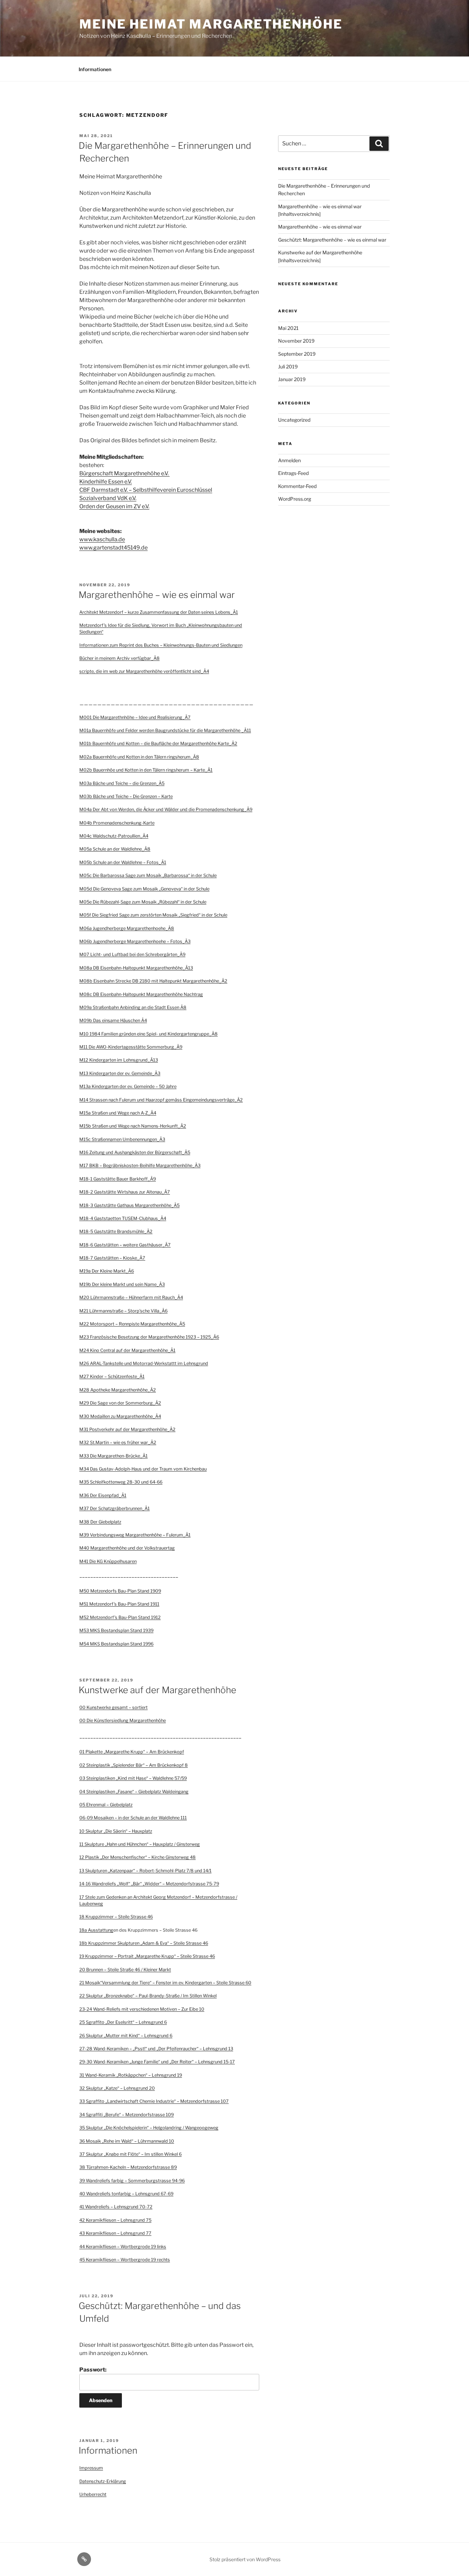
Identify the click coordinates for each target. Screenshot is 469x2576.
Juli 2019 (288, 367)
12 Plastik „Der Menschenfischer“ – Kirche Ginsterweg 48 (138, 1857)
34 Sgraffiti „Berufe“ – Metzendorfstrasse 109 (127, 2115)
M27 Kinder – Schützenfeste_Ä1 (112, 1376)
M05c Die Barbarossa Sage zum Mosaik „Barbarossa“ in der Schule (148, 875)
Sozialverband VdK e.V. (108, 498)
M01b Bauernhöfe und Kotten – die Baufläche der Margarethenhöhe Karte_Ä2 (158, 743)
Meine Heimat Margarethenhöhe (211, 24)
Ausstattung (101, 1930)
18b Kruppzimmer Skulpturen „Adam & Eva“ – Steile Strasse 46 (144, 1943)
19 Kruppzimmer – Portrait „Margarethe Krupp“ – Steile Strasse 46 (147, 1956)
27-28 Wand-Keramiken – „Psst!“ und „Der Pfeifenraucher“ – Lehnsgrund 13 (156, 2049)
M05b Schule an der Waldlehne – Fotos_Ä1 (123, 862)
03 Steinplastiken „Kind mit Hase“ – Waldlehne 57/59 (133, 1778)
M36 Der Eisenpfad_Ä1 (103, 1495)
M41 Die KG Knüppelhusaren (108, 1561)
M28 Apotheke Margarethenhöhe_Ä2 (118, 1390)
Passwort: (93, 2370)
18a (84, 1930)
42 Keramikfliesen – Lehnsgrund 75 (115, 2220)
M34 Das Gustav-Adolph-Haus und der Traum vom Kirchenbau (143, 1469)
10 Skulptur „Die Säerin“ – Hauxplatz (116, 1831)
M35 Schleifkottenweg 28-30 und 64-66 (121, 1482)
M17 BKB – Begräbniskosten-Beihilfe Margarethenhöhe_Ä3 (140, 1165)
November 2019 (296, 341)
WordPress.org (295, 499)
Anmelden (289, 460)
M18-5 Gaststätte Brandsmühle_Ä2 (116, 1231)
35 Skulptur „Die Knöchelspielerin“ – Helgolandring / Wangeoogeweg (149, 2128)
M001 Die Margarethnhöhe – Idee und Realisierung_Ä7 (135, 717)
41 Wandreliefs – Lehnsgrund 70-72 (116, 2207)
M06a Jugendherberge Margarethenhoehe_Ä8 (127, 928)
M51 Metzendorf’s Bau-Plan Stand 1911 (119, 1604)
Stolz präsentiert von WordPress (245, 2559)
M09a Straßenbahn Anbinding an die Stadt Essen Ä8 (133, 1007)
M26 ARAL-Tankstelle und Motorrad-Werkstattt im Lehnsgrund (144, 1363)
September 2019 (297, 354)
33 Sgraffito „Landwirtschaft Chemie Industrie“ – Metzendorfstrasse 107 (154, 2101)
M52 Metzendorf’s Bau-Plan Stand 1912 (120, 1617)
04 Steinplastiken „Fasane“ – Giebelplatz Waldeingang (134, 1792)
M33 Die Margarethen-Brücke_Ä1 (113, 1456)
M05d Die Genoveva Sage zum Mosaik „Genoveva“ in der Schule (144, 889)
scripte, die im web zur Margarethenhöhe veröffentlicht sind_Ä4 (144, 671)
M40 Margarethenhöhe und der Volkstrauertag (127, 1548)
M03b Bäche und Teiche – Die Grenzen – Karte (126, 796)
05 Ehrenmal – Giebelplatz (106, 1805)
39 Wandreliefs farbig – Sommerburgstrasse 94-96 (132, 2181)
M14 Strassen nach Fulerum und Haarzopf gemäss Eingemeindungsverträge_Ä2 (161, 1100)
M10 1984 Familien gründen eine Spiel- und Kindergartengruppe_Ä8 (148, 1034)
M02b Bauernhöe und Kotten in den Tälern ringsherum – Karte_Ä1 (146, 770)
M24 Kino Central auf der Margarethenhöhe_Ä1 (127, 1350)
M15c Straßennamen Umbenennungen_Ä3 (122, 1139)
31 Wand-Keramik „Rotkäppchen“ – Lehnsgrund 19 (131, 2075)
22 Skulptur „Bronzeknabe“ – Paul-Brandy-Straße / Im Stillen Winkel (148, 1996)
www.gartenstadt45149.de (113, 548)
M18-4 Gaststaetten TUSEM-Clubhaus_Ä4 (123, 1218)
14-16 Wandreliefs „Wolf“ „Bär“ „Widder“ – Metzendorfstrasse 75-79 (149, 1884)
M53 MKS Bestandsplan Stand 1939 (116, 1630)
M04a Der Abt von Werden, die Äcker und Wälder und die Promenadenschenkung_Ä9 (166, 809)
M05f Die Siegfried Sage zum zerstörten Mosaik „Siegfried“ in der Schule (153, 915)
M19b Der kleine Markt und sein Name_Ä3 (122, 1284)
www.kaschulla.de (102, 539)
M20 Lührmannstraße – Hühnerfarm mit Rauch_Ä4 (131, 1297)
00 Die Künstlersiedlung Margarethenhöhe (123, 1720)
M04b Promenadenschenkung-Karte (117, 823)
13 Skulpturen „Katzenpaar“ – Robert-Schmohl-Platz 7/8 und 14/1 (145, 1871)
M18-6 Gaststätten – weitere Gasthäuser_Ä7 (125, 1245)
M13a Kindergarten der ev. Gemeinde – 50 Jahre (128, 1086)
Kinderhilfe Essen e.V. (106, 482)
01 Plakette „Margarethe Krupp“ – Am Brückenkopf (132, 1752)
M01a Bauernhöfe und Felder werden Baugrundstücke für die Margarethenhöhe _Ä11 (165, 730)
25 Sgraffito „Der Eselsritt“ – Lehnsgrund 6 (123, 2022)
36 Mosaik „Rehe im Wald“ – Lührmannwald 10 (127, 2141)
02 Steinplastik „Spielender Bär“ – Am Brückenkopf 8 (134, 1765)
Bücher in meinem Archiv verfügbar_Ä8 (119, 658)
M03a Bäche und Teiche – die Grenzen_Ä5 (122, 783)
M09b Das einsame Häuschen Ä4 (113, 1020)
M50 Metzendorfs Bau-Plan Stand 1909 (120, 1591)
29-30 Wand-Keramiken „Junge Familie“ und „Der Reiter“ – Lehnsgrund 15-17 (157, 2062)
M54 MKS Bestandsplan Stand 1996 (116, 1644)
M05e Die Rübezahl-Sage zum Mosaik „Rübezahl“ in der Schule (143, 902)
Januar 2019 (292, 379)
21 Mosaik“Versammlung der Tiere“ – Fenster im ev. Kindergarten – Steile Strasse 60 (165, 1983)
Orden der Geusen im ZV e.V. (114, 506)
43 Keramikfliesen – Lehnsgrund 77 (115, 2233)
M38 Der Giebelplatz (100, 1522)
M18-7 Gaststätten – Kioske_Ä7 (112, 1258)
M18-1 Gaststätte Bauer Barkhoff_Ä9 (118, 1179)
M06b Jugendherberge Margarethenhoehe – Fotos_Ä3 (135, 941)
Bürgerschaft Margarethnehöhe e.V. (124, 473)
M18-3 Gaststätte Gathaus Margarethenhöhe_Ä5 (129, 1205)
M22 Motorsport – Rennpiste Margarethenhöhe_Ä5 (132, 1324)
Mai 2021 (288, 328)
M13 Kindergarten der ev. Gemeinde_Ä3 (120, 1073)
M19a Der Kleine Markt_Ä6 (107, 1271)
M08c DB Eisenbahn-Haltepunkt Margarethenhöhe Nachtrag (141, 994)
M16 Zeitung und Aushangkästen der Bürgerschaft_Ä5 (135, 1152)
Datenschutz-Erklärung (103, 2481)
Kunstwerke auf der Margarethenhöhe (157, 1690)
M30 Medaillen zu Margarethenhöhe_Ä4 (120, 1416)
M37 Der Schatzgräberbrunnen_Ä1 (115, 1508)
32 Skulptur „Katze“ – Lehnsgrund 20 (117, 2088)
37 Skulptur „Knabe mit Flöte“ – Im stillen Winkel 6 (130, 2154)
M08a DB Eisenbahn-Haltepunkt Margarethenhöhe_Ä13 (136, 968)
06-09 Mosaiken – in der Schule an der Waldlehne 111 (133, 1818)
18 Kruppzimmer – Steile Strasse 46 (116, 1917)
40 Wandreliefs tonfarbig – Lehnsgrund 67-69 (126, 2194)
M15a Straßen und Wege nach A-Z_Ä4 (118, 1113)
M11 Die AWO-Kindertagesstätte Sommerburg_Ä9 (131, 1047)
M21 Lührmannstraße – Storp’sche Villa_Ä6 (123, 1311)
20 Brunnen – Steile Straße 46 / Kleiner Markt (125, 1970)
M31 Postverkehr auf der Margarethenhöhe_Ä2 (127, 1429)
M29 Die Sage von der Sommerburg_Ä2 (120, 1403)
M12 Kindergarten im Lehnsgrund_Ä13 (119, 1060)
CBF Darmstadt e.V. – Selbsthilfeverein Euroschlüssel (146, 490)
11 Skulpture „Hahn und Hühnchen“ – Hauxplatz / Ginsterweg (140, 1844)
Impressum (91, 2468)
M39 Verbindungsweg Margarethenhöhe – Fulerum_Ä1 (135, 1535)
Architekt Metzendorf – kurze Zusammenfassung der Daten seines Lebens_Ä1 (159, 612)
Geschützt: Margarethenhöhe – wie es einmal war (332, 240)
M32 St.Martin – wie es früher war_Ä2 (118, 1442)
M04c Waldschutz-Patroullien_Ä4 (114, 836)
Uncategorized (294, 420)
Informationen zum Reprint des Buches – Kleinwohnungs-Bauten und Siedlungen (161, 645)
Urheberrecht (93, 2494)
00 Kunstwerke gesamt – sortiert (113, 1707)
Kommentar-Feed (297, 486)
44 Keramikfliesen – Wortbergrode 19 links (123, 2247)
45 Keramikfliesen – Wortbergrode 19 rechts (125, 2260)
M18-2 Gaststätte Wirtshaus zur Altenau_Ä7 (125, 1192)
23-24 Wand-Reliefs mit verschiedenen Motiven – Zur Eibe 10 (142, 2009)
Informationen (95, 69)
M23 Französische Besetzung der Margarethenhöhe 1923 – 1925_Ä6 (149, 1337)
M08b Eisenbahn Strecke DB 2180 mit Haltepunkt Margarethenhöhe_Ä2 (153, 981)
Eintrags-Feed (293, 473)
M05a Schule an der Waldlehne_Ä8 (115, 849)
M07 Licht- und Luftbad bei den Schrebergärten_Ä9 (132, 954)
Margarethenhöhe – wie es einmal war (157, 595)
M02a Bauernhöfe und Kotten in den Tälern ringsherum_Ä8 (139, 757)
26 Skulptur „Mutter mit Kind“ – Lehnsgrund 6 (126, 2036)
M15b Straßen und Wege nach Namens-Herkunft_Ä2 (133, 1126)
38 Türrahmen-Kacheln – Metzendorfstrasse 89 (128, 2167)
